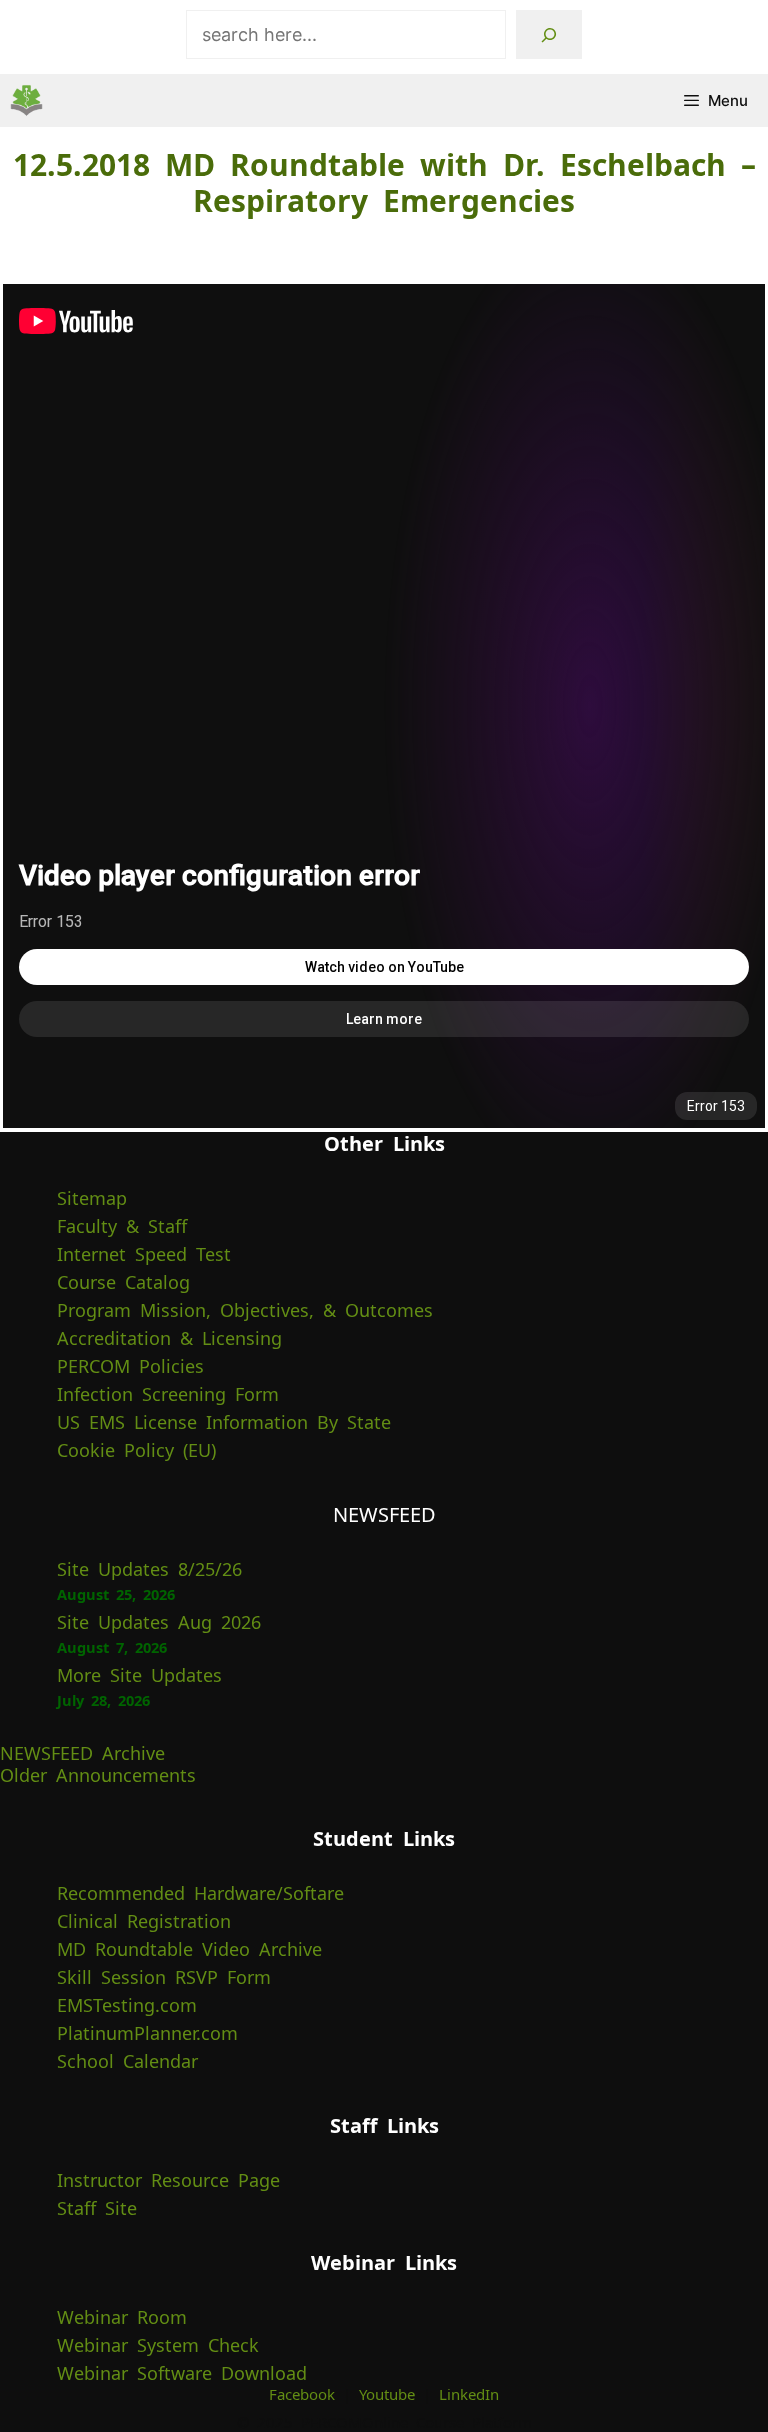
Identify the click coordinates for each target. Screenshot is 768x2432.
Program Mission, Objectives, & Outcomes (245, 1310)
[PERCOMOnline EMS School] (26, 100)
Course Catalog (123, 1282)
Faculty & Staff (122, 1226)
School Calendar (127, 2061)
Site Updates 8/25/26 (149, 1569)
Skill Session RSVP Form (164, 1977)
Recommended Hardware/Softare (200, 1893)
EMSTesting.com (127, 2005)
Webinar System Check (158, 2345)
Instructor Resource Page (168, 2180)
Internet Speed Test (144, 1254)
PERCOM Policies (130, 1366)
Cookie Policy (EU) (136, 1450)
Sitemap (92, 1198)
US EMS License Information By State (224, 1422)
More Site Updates (139, 1675)
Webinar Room (122, 2317)
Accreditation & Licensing (169, 1338)
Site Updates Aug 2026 (159, 1622)
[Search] (549, 34)
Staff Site (97, 2208)
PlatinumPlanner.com (147, 2033)
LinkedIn (469, 2394)
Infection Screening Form (168, 1394)
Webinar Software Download (182, 2373)
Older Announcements (98, 1775)
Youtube (387, 2394)
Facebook (302, 2394)
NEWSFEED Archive (82, 1753)
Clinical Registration (144, 1921)
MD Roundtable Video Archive (189, 1949)
